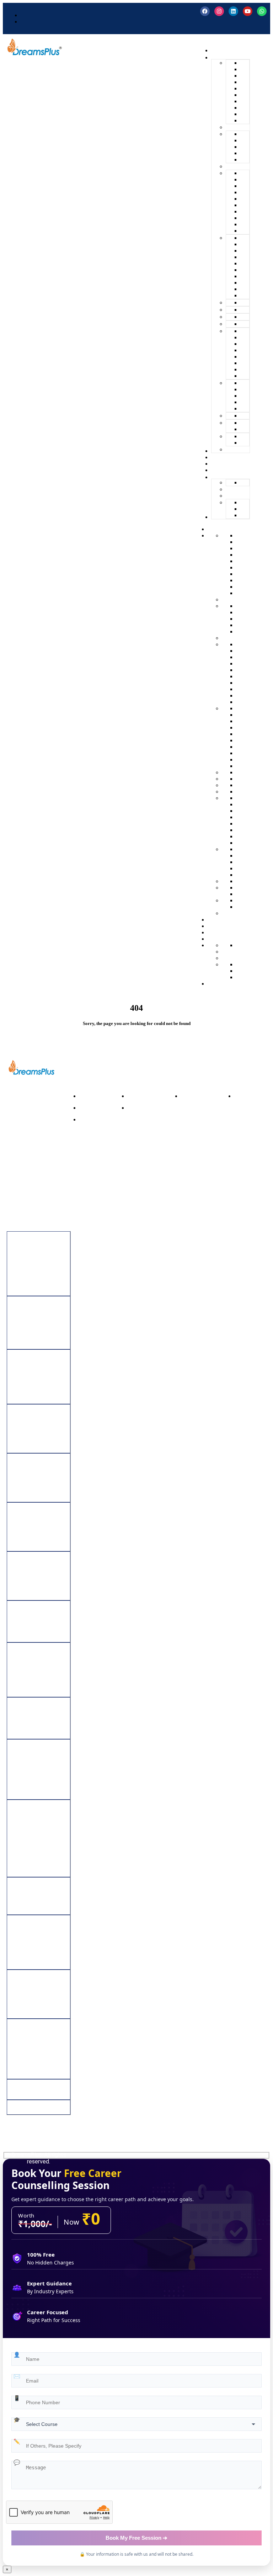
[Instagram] (219, 11)
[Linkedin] (233, 11)
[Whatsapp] (262, 11)
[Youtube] (248, 11)
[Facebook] (205, 11)
